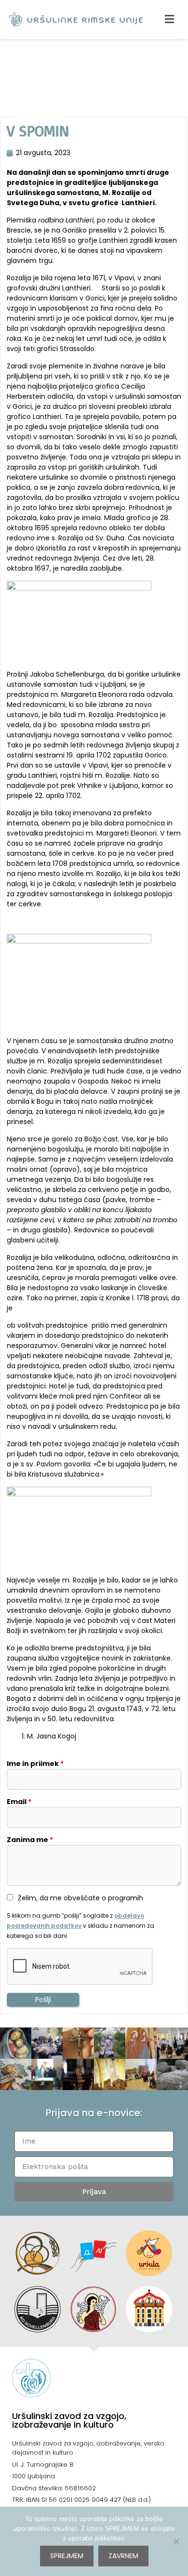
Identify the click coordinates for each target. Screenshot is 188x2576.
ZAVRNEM (123, 2556)
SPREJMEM (67, 2556)
